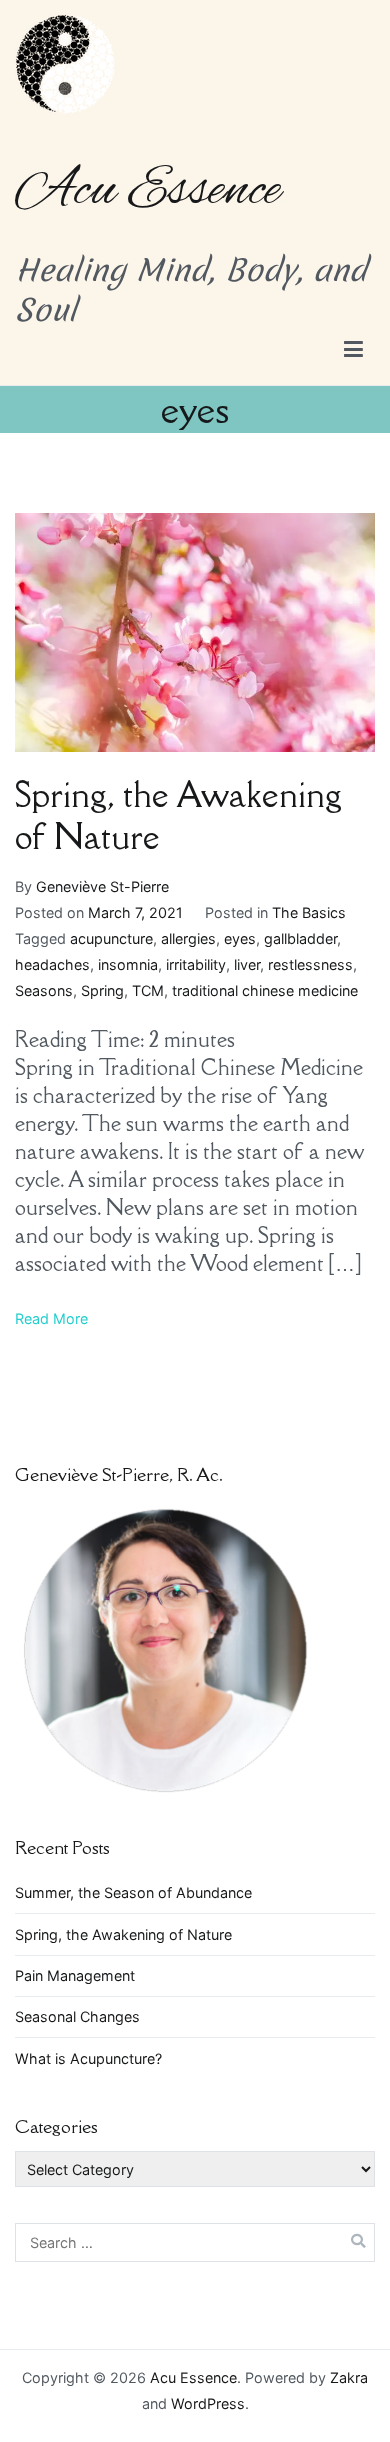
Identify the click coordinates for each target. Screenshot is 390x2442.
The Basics (309, 912)
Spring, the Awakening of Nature (178, 815)
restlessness (310, 964)
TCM (148, 990)
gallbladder (300, 938)
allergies (188, 938)
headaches (52, 964)
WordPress (208, 2403)
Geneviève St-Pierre (102, 886)
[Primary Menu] (353, 350)
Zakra (349, 2377)
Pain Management (75, 1975)
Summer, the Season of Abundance (133, 1892)
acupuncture (111, 938)
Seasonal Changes (77, 2016)
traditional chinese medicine (265, 990)
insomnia (128, 964)
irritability (196, 964)
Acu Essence (148, 191)
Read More (51, 1318)
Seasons (44, 990)
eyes (240, 938)
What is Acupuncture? (88, 2058)
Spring (102, 990)
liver (247, 964)
